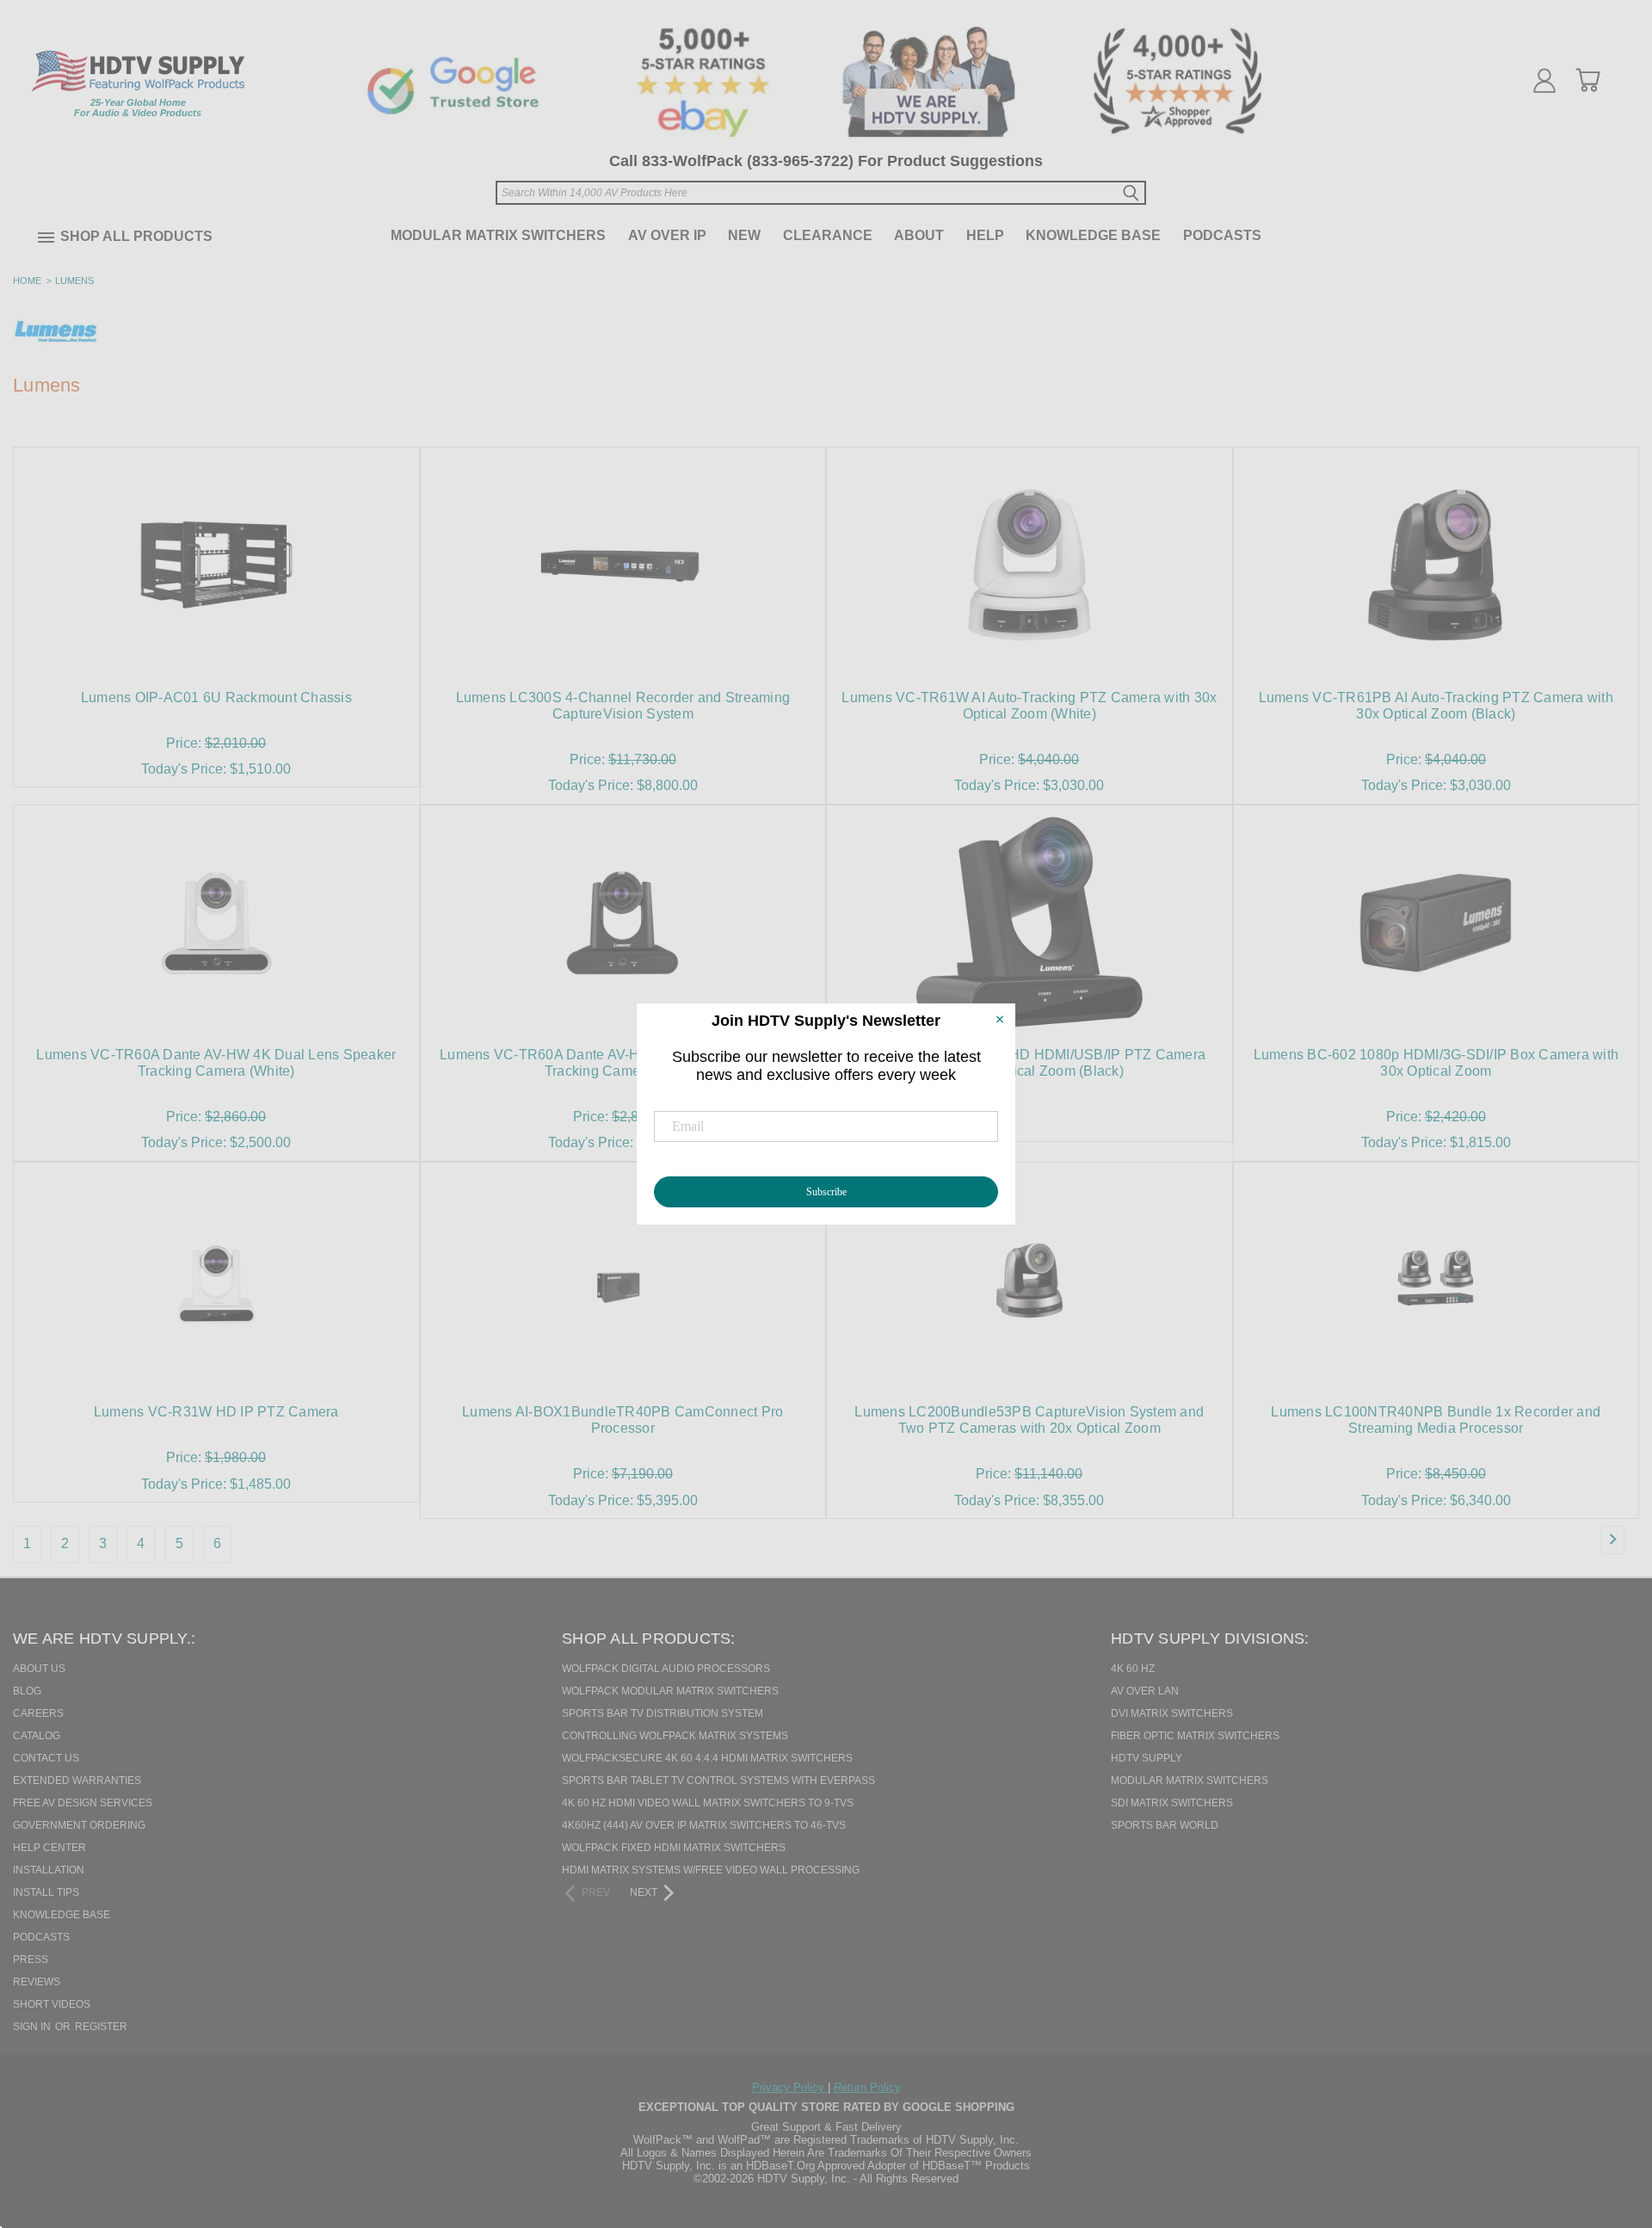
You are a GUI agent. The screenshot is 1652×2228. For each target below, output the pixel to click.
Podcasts (1222, 235)
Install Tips (46, 1892)
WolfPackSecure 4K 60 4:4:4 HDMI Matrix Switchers (707, 1758)
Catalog (37, 1736)
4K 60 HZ (1133, 1669)
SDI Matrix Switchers (1172, 1803)
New (744, 235)
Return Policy (867, 2087)
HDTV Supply (1147, 1758)
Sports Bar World (1165, 1825)
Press (31, 1960)
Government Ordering (79, 1825)
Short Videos (52, 2004)
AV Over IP (667, 235)
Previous (1608, 2126)
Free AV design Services (83, 1803)
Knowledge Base (1093, 235)
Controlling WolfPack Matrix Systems (675, 1736)
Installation (49, 1870)
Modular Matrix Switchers (498, 235)
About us (39, 1669)
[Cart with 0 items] (1587, 80)
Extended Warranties (77, 1781)
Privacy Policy (790, 2087)
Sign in (33, 2027)
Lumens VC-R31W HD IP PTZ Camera (216, 1412)
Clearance (828, 235)
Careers (38, 1713)
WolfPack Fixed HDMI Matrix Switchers (674, 1848)
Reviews (37, 1982)
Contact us (46, 1758)
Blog (27, 1691)
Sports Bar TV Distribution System (663, 1713)
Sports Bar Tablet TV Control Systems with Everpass (718, 1781)
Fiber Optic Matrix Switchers (1195, 1736)
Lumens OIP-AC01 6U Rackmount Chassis (216, 697)
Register (101, 2027)
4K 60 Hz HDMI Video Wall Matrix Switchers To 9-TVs (708, 1803)
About (919, 235)
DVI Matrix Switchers (1172, 1713)
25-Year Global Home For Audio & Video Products (138, 108)
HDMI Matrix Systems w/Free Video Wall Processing (711, 1870)
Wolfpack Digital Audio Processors (666, 1669)
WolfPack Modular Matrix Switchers (670, 1691)
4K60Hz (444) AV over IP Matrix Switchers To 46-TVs (704, 1825)
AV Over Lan (1145, 1691)
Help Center (49, 1848)
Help (985, 235)
